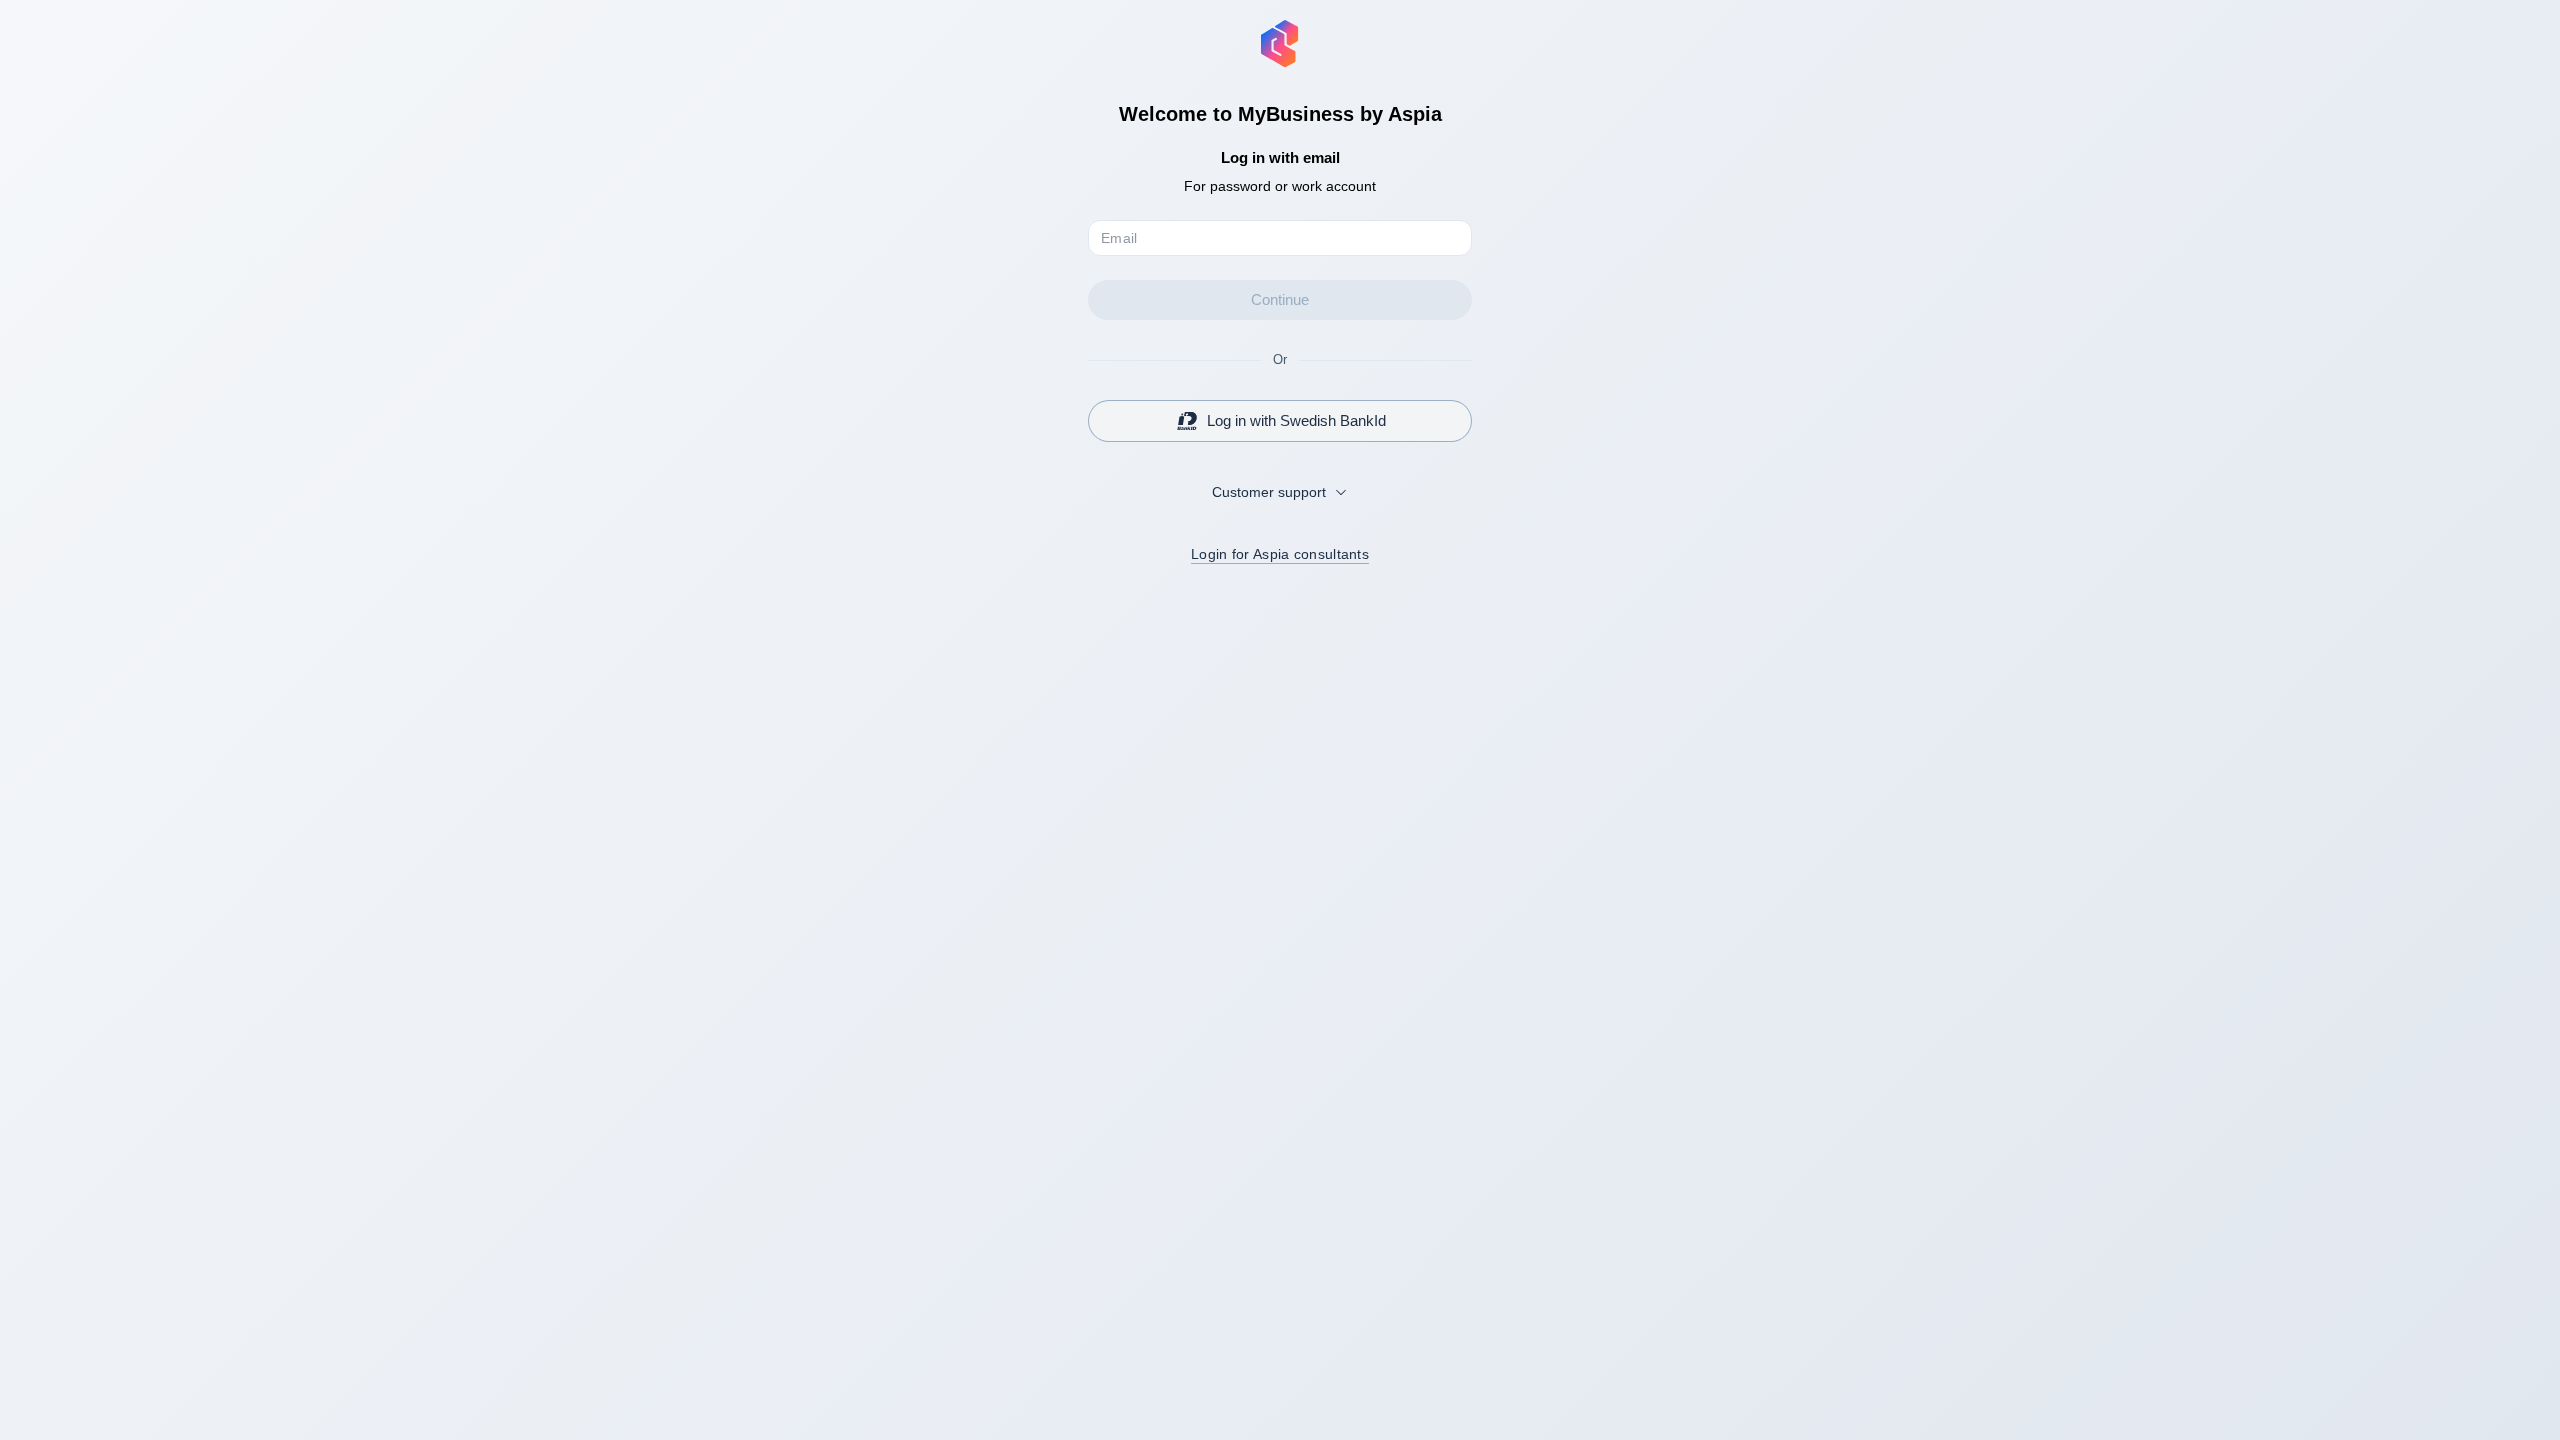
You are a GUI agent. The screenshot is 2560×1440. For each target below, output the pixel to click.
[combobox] (1280, 492)
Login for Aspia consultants (1280, 554)
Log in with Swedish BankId (1296, 420)
